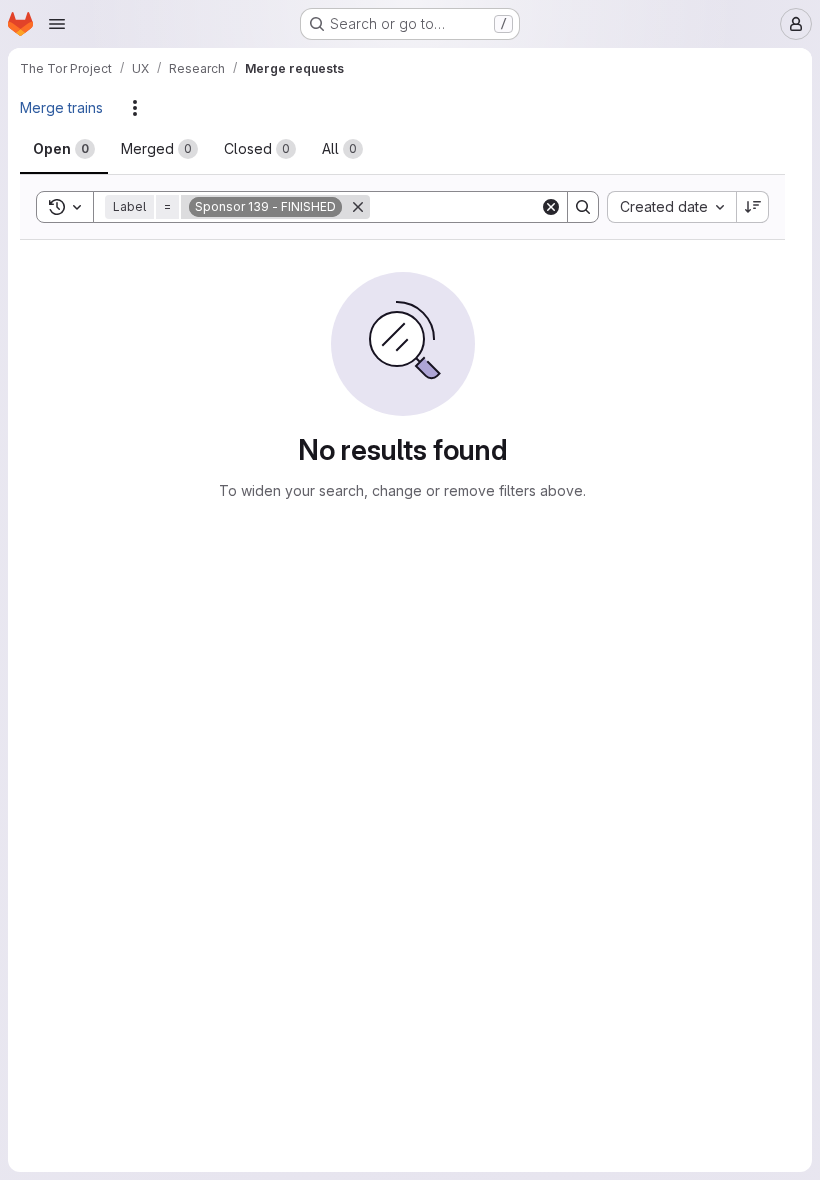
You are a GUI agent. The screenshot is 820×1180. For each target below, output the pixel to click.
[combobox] (671, 207)
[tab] (64, 149)
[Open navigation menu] (57, 24)
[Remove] (358, 207)
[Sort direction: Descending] (753, 207)
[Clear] (551, 207)
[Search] (583, 207)
